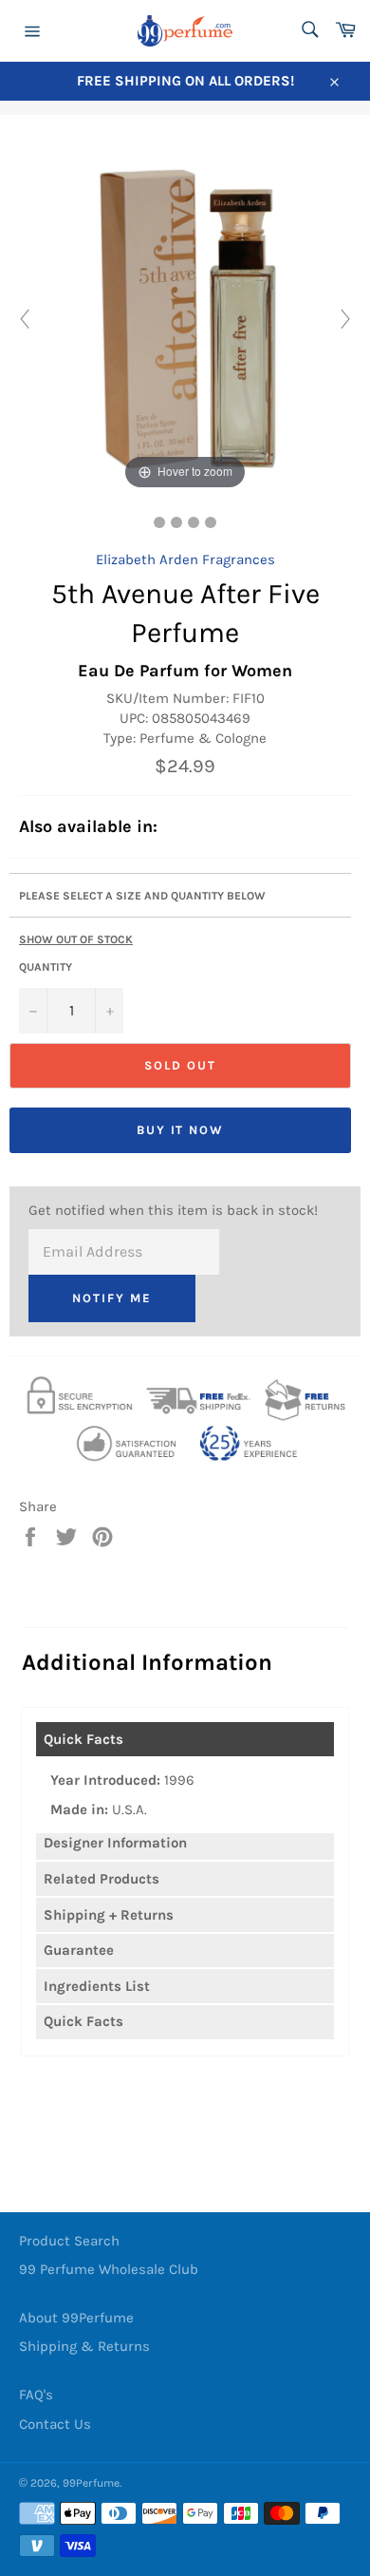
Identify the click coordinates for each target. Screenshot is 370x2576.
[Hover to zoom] (185, 318)
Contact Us (55, 2424)
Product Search (69, 2241)
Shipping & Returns (84, 2346)
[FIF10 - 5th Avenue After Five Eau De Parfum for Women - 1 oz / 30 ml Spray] (176, 522)
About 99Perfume (76, 2318)
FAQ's (36, 2395)
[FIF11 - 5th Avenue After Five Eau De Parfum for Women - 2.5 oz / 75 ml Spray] (159, 522)
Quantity (46, 967)
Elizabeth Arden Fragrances (185, 559)
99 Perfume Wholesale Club (109, 2269)
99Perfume (91, 2483)
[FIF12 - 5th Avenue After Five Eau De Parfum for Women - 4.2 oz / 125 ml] (211, 522)
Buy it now (181, 1130)
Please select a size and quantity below (142, 896)
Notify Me (112, 1298)
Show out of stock (76, 939)
